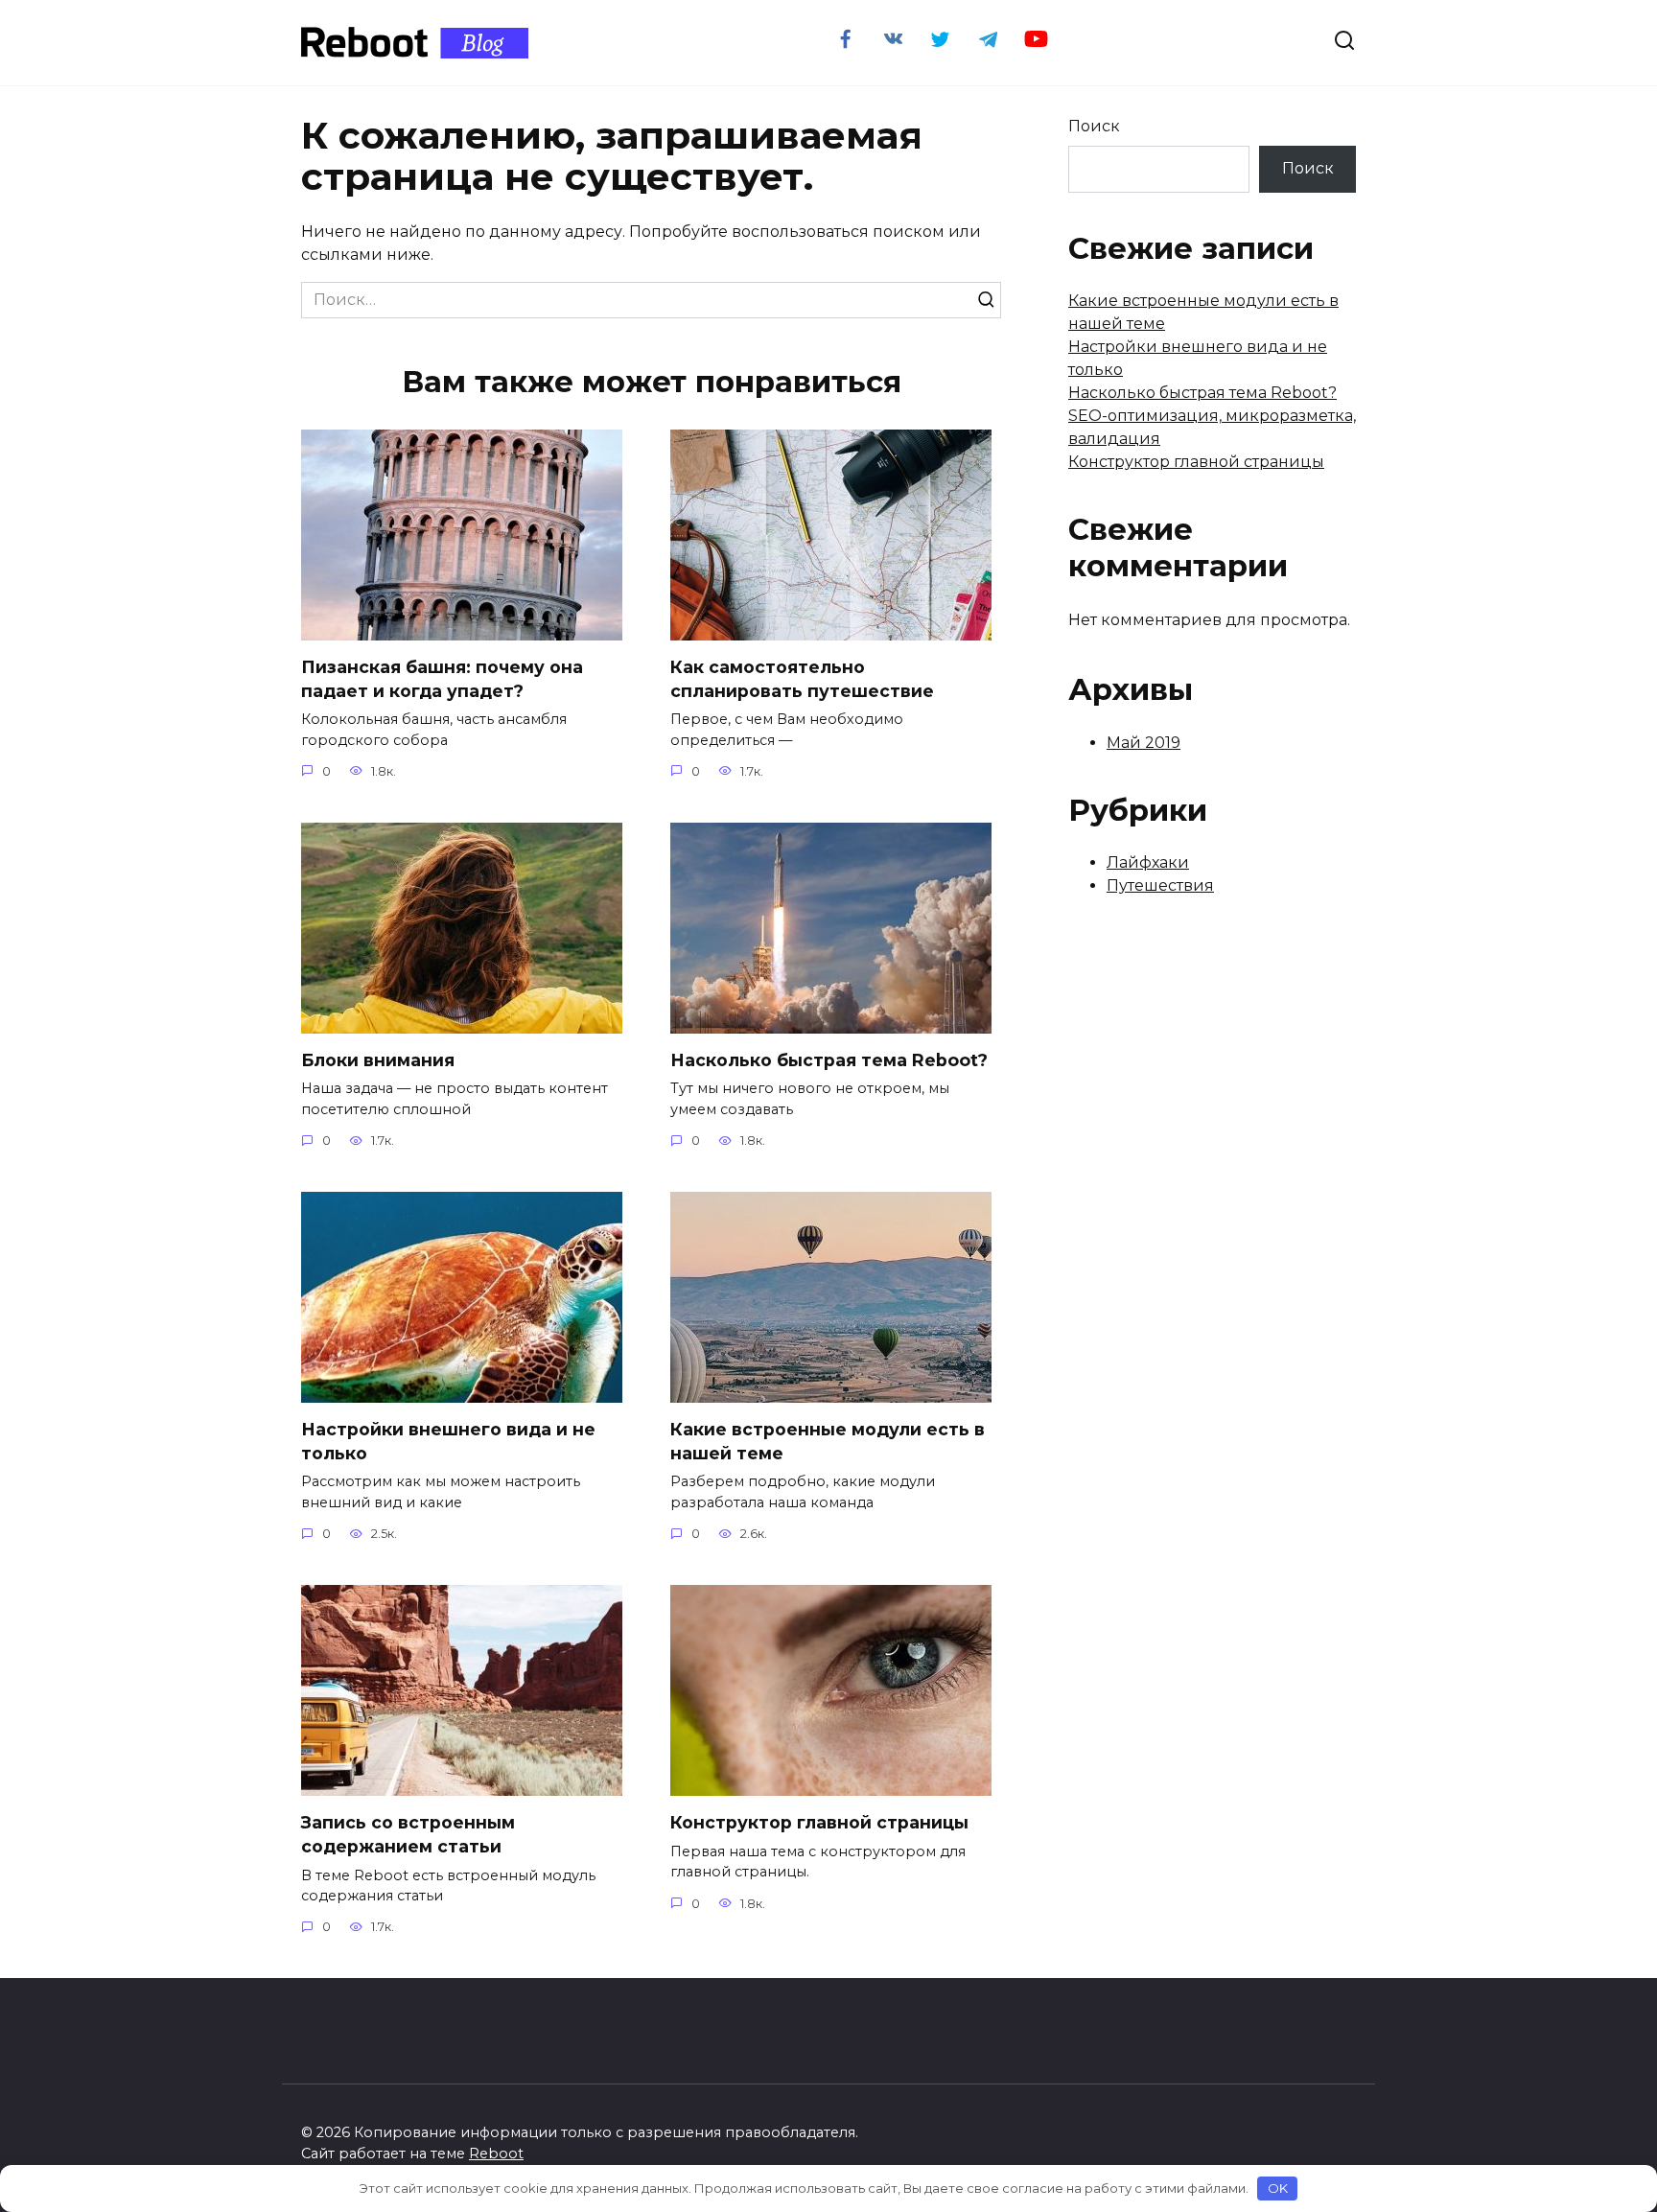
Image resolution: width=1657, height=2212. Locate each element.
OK (1278, 2188)
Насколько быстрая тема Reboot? (829, 1060)
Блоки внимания (378, 1060)
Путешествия (1160, 885)
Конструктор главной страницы (819, 1822)
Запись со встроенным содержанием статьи (408, 1834)
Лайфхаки (1148, 862)
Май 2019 (1144, 743)
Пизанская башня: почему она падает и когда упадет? (442, 679)
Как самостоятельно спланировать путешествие (802, 679)
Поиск (1094, 126)
